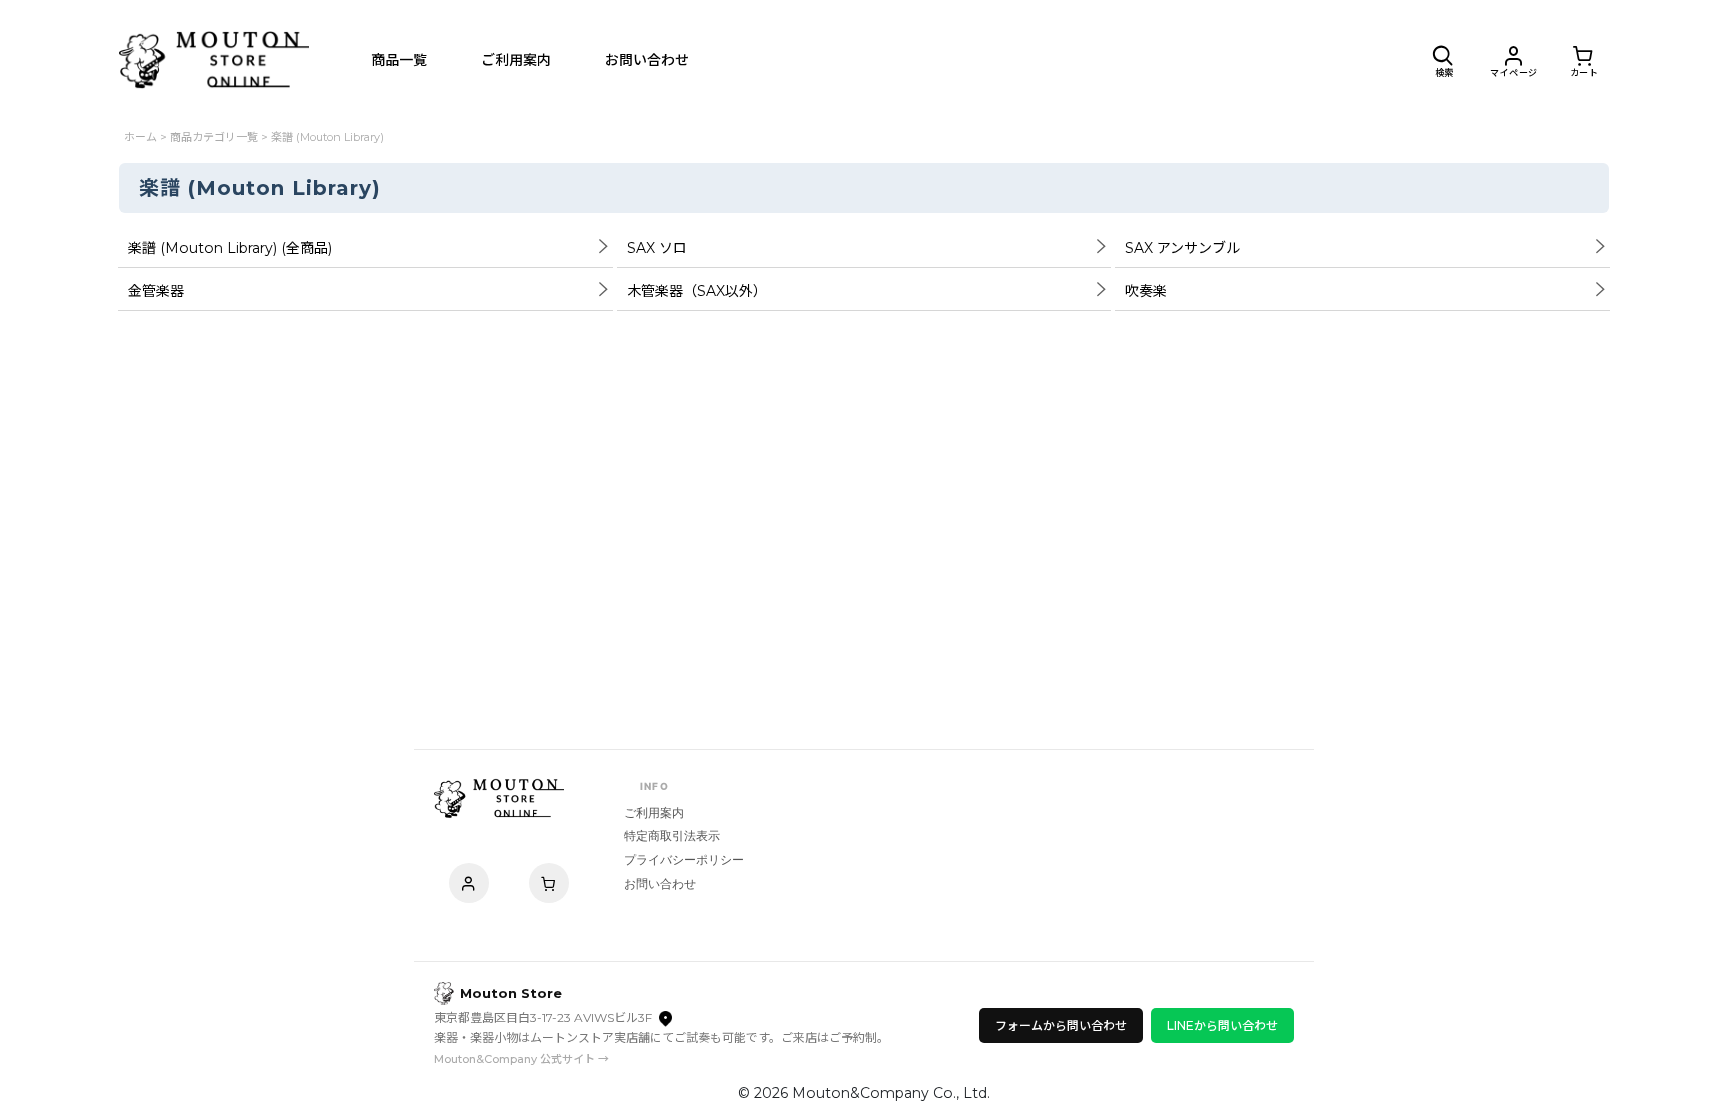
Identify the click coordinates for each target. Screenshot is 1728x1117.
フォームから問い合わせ (1061, 1025)
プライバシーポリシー (684, 859)
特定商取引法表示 (672, 835)
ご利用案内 (654, 812)
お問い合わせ (660, 883)
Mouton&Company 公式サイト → (521, 1059)
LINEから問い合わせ (1222, 1025)
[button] (1444, 60)
